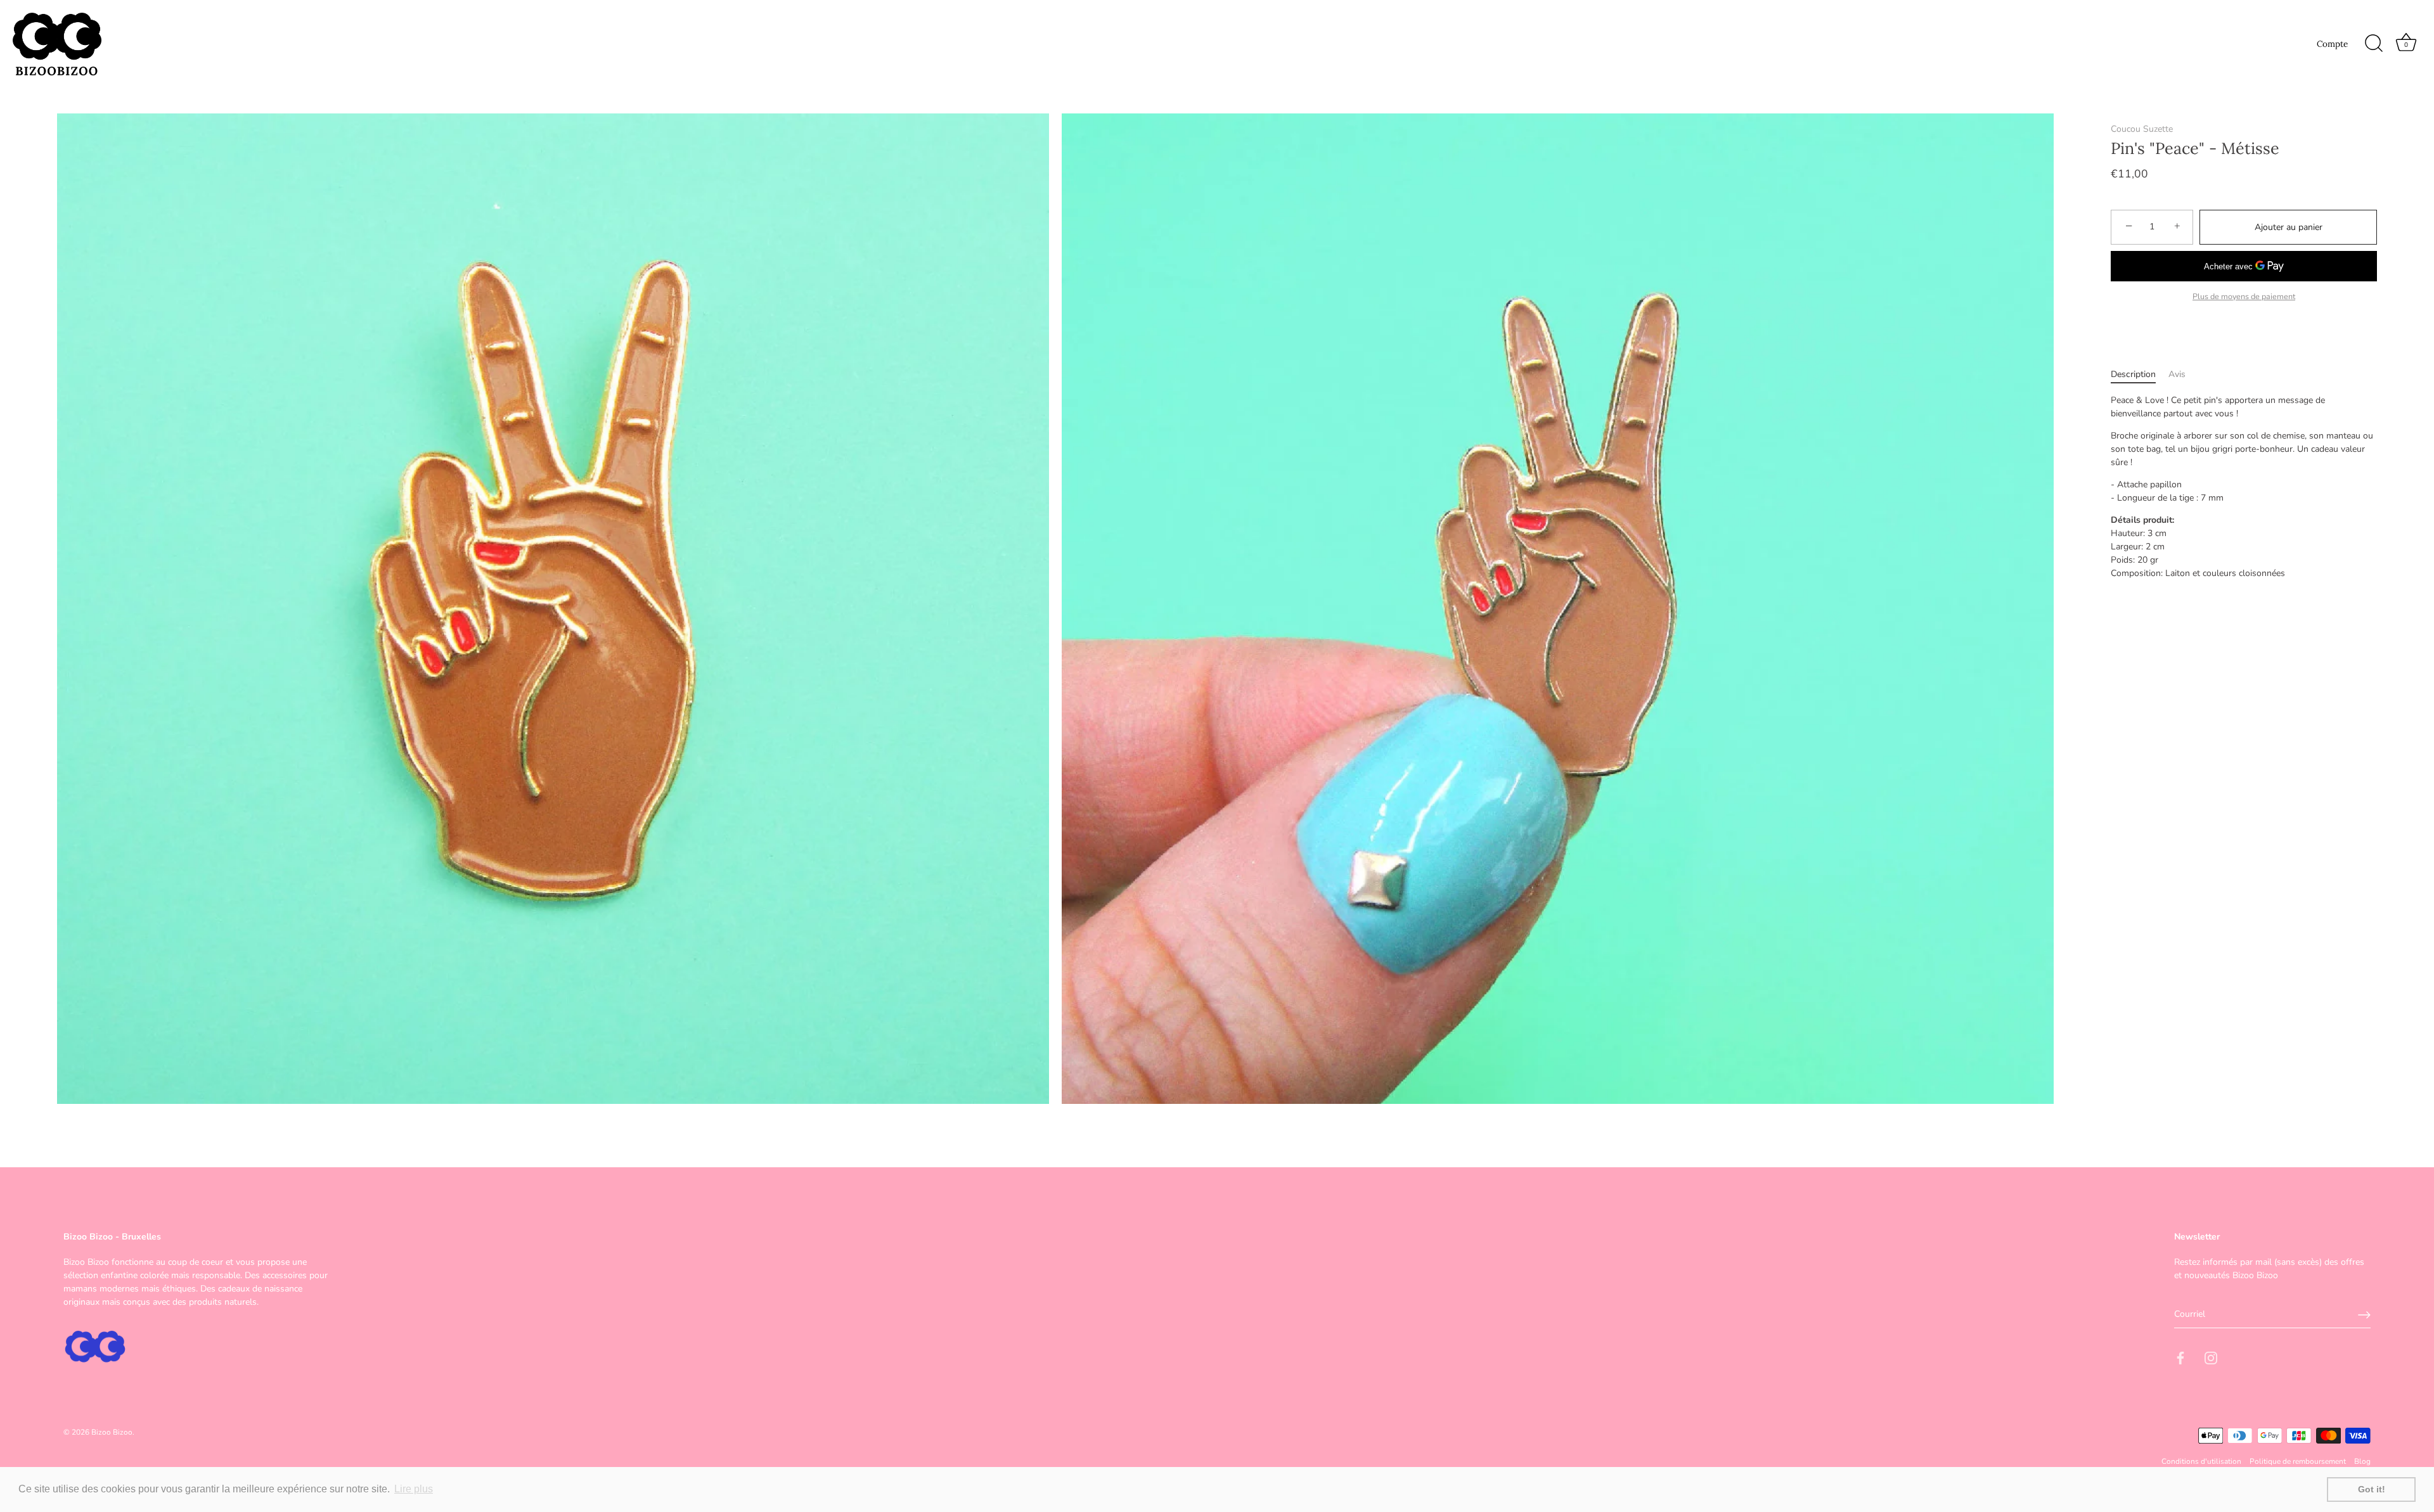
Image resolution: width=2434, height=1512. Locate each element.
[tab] (2140, 374)
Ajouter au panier (2289, 227)
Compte (2332, 44)
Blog (2362, 1462)
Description (2133, 374)
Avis (2177, 374)
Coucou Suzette (2142, 129)
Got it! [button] (2372, 1489)
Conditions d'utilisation (2201, 1462)
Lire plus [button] (414, 1489)
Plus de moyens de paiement (2244, 296)
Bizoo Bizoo (112, 1433)
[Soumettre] (2364, 1315)
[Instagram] (2211, 1357)
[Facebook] (2180, 1357)
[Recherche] (2374, 44)
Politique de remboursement (2298, 1462)
